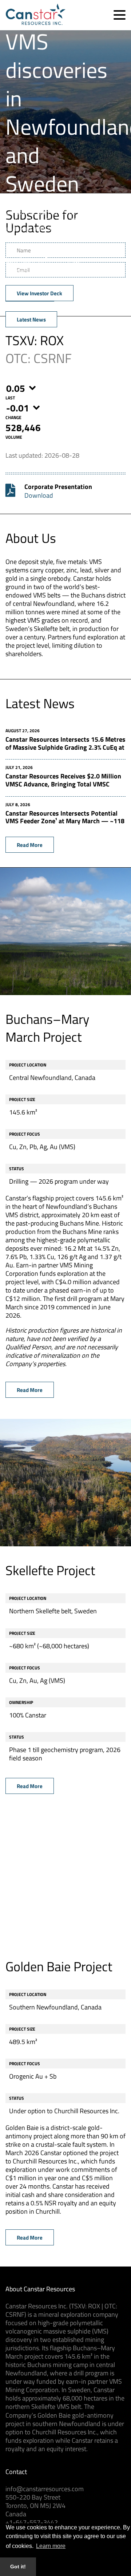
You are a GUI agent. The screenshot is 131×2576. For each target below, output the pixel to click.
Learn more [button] (51, 2546)
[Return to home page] (35, 23)
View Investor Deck (39, 293)
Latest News (31, 319)
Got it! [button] (18, 2567)
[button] (120, 15)
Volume (14, 437)
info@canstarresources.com (45, 2489)
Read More (30, 845)
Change (13, 417)
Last (10, 398)
